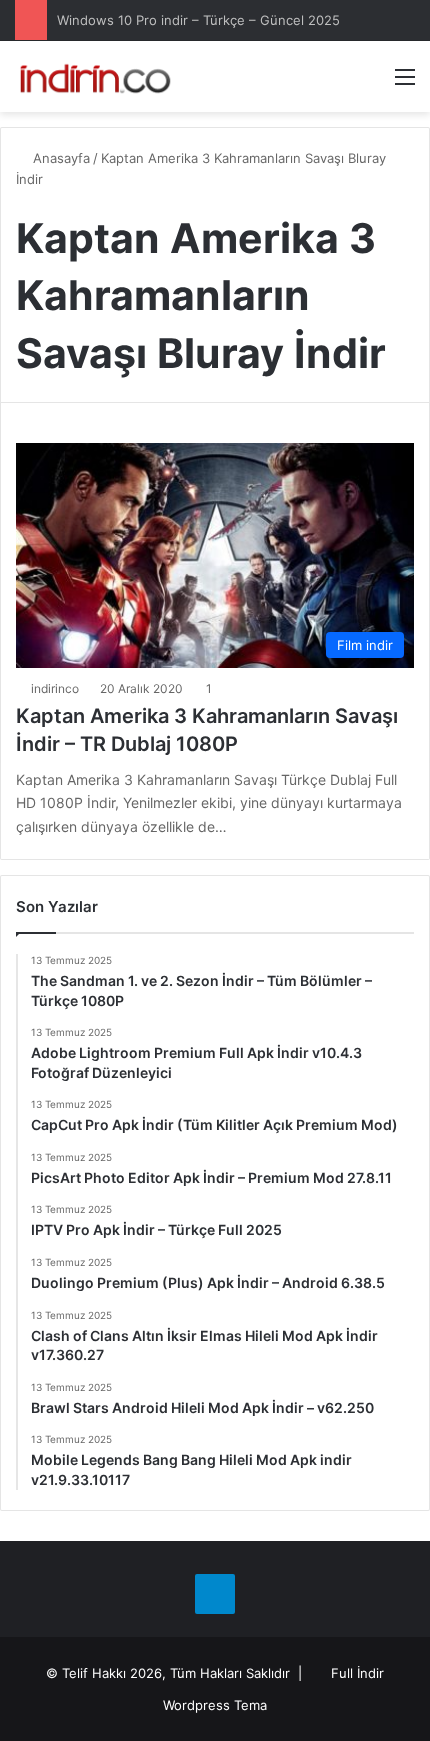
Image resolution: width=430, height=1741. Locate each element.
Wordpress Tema (215, 1705)
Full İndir (357, 1673)
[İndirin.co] (95, 76)
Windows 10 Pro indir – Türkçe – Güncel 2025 (198, 20)
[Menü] (405, 83)
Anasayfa (59, 158)
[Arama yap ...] (370, 83)
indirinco (55, 688)
